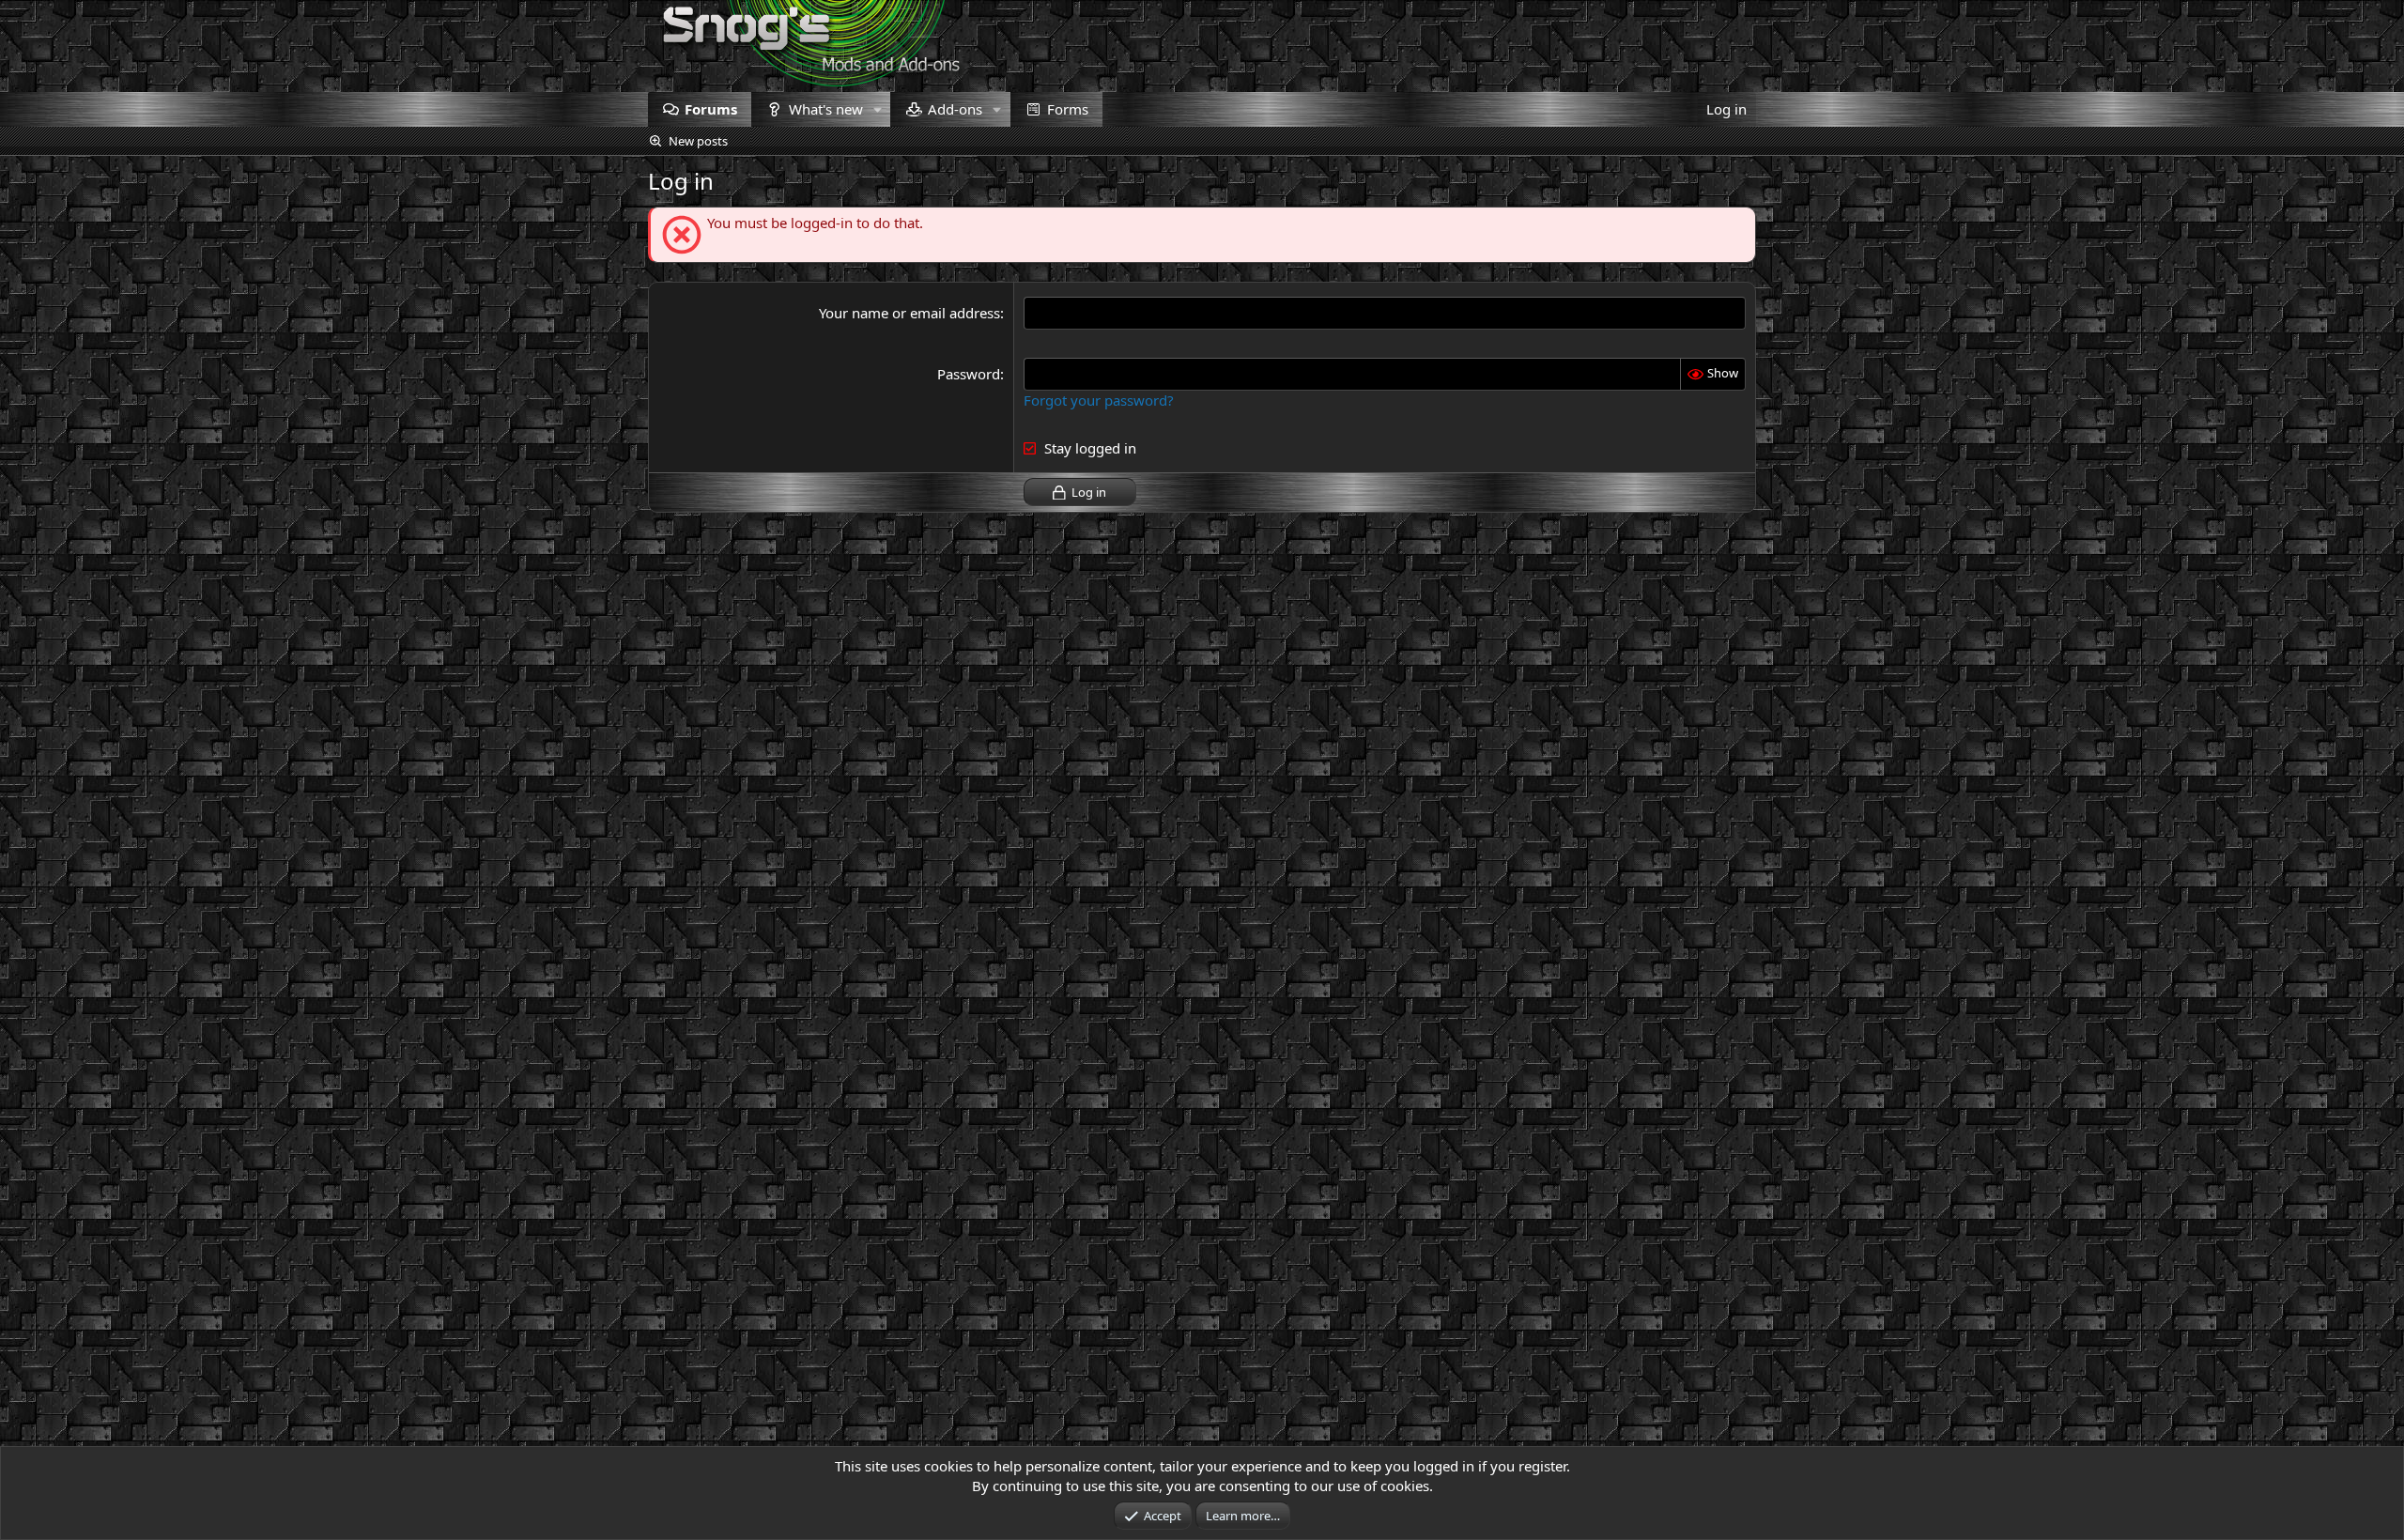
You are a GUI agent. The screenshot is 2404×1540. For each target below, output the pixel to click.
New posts (698, 141)
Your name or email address (909, 313)
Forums (711, 109)
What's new (826, 109)
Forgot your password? (1099, 400)
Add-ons (955, 109)
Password (969, 374)
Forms (1068, 109)
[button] (877, 109)
